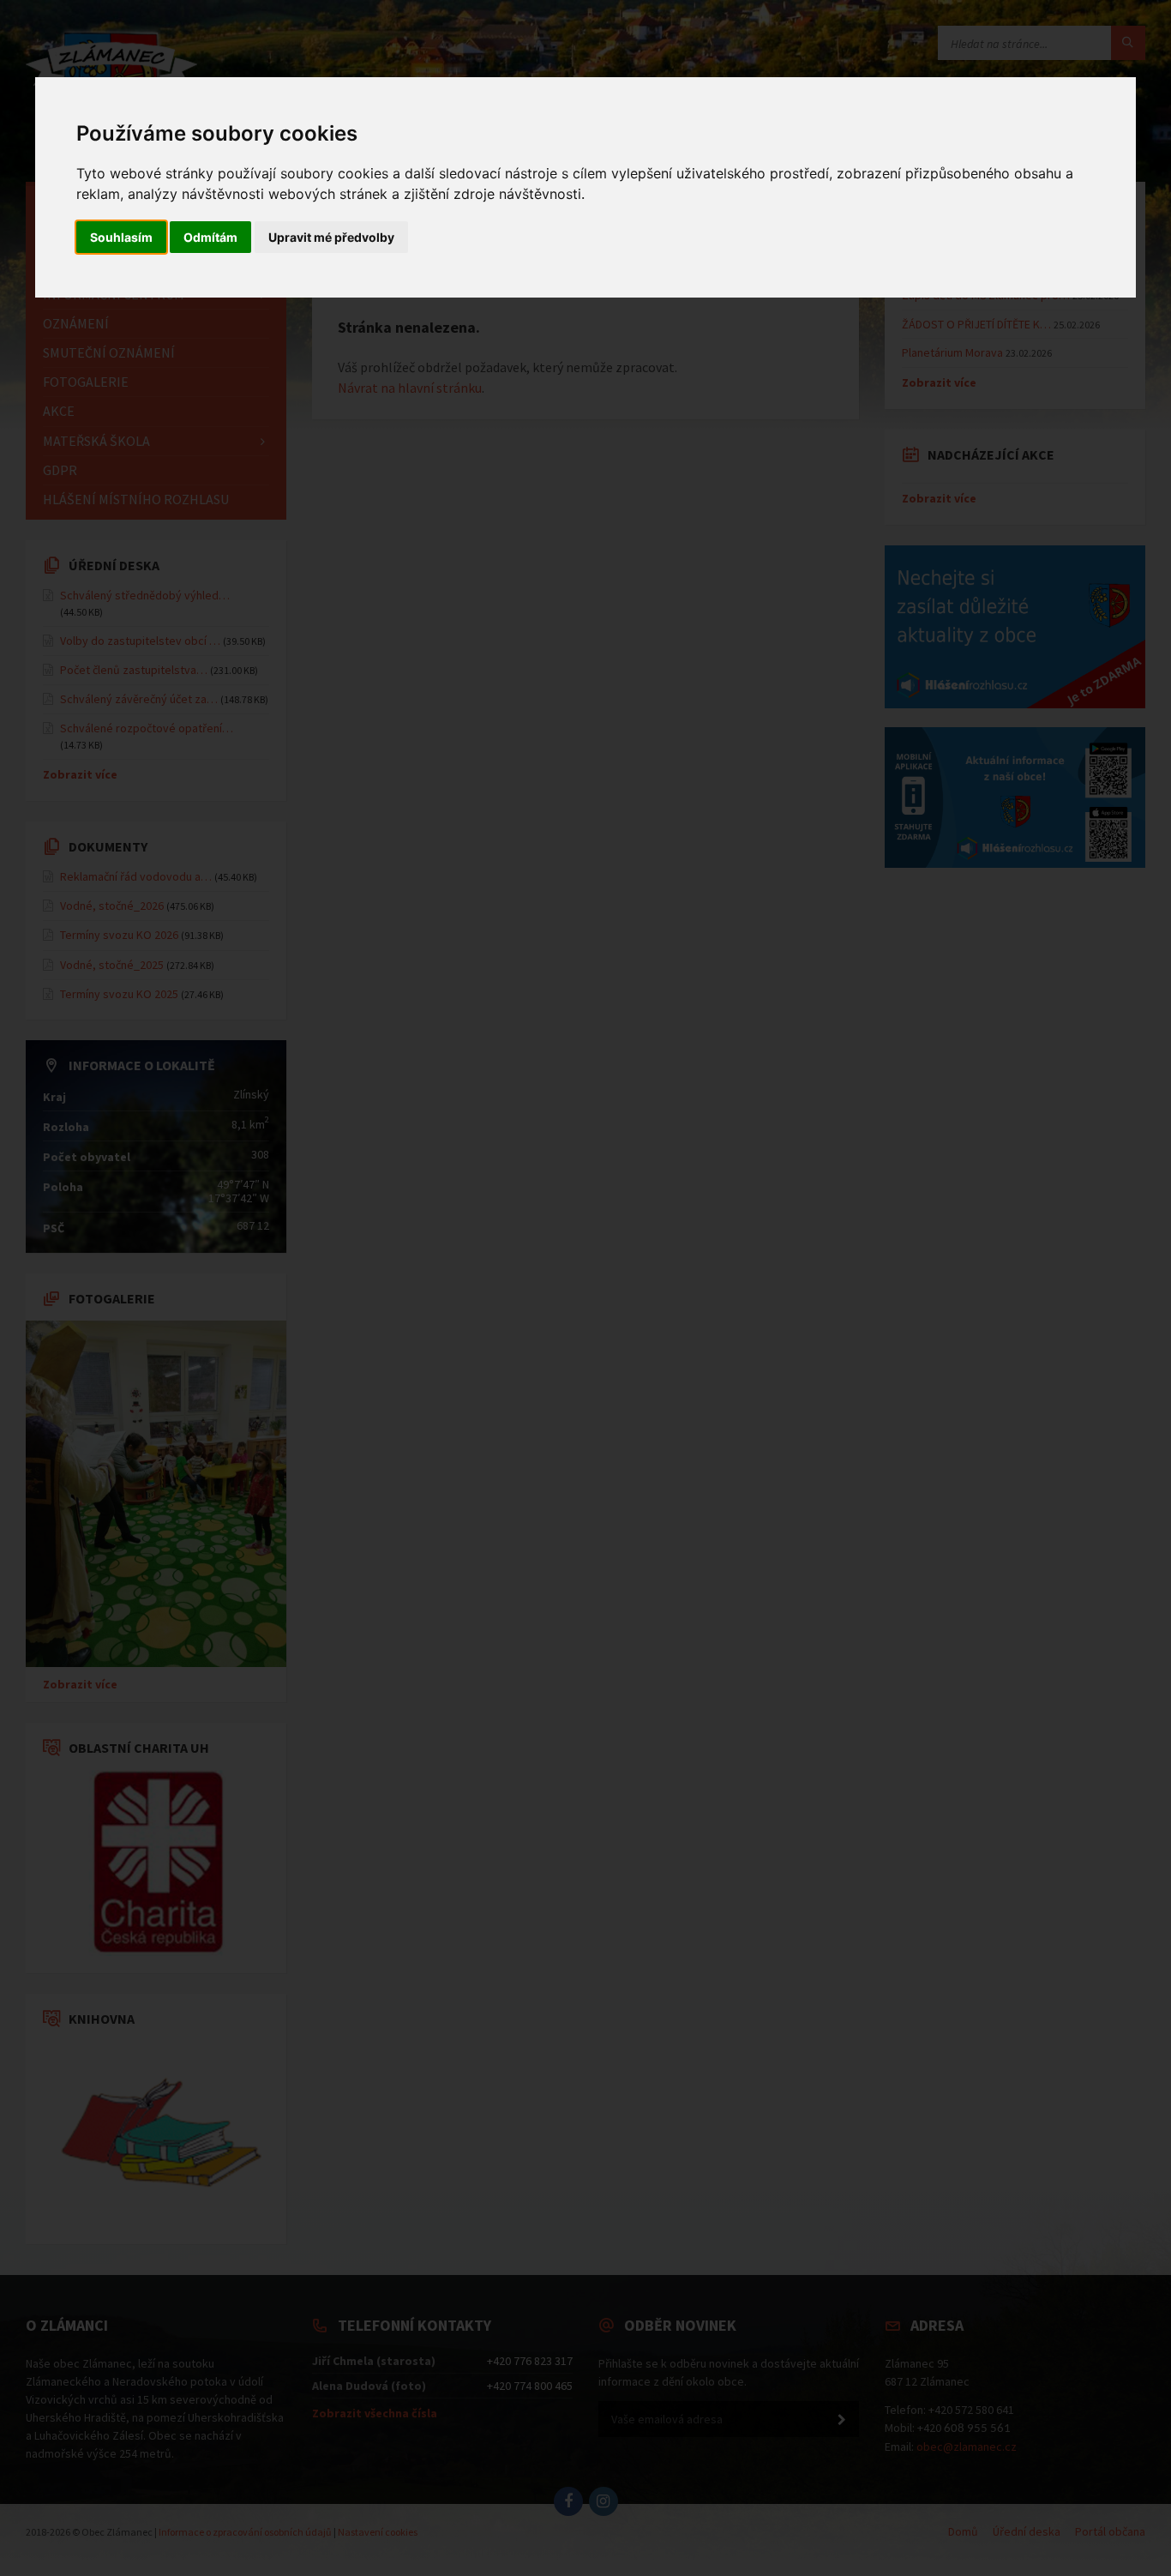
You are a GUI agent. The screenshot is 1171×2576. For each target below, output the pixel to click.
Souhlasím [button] (121, 237)
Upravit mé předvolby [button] (331, 237)
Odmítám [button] (210, 237)
